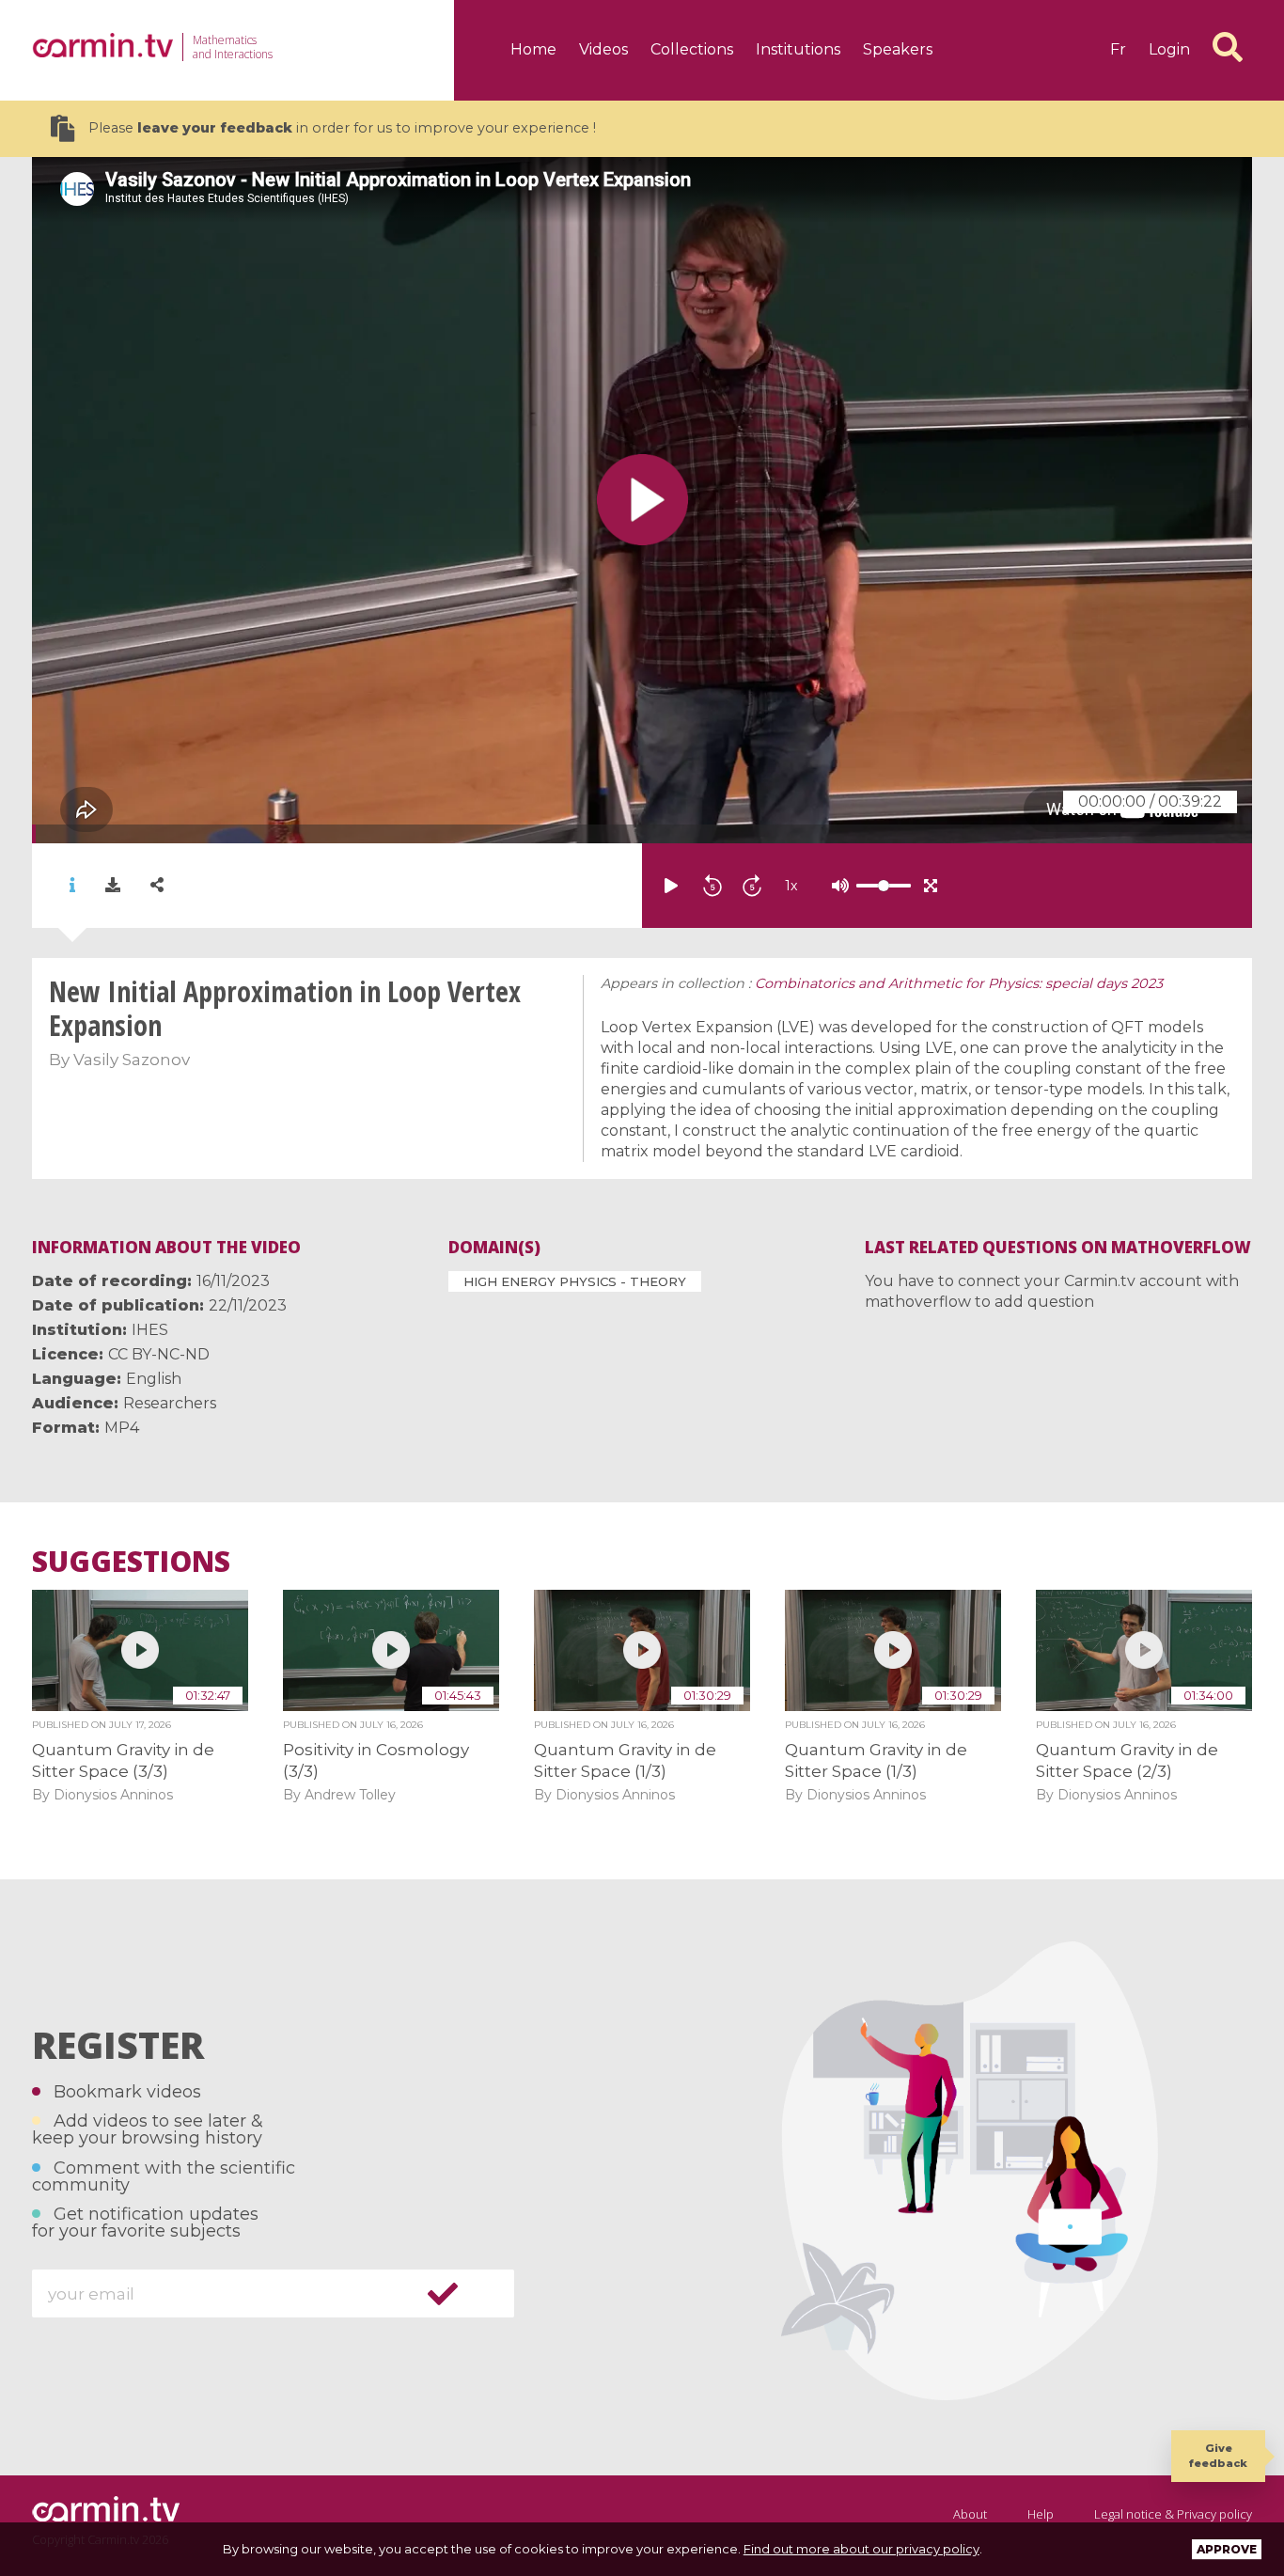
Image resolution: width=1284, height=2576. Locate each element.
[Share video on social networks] (157, 885)
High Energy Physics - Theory (575, 1281)
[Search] (1228, 47)
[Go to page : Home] (102, 45)
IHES (150, 1330)
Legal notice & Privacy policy (1173, 2514)
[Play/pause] (671, 886)
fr (1118, 49)
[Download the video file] (113, 886)
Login (1169, 49)
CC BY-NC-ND (159, 1354)
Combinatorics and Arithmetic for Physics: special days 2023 (959, 983)
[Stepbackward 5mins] (712, 886)
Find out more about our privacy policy (861, 2549)
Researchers (170, 1403)
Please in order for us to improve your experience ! (342, 128)
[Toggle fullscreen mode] (931, 886)
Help (1041, 2514)
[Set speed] (837, 886)
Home (533, 49)
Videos (603, 49)
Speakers (898, 49)
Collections (692, 49)
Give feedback (1218, 2455)
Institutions (798, 49)
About (970, 2514)
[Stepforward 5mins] (752, 886)
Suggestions (131, 1562)
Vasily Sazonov (132, 1060)
